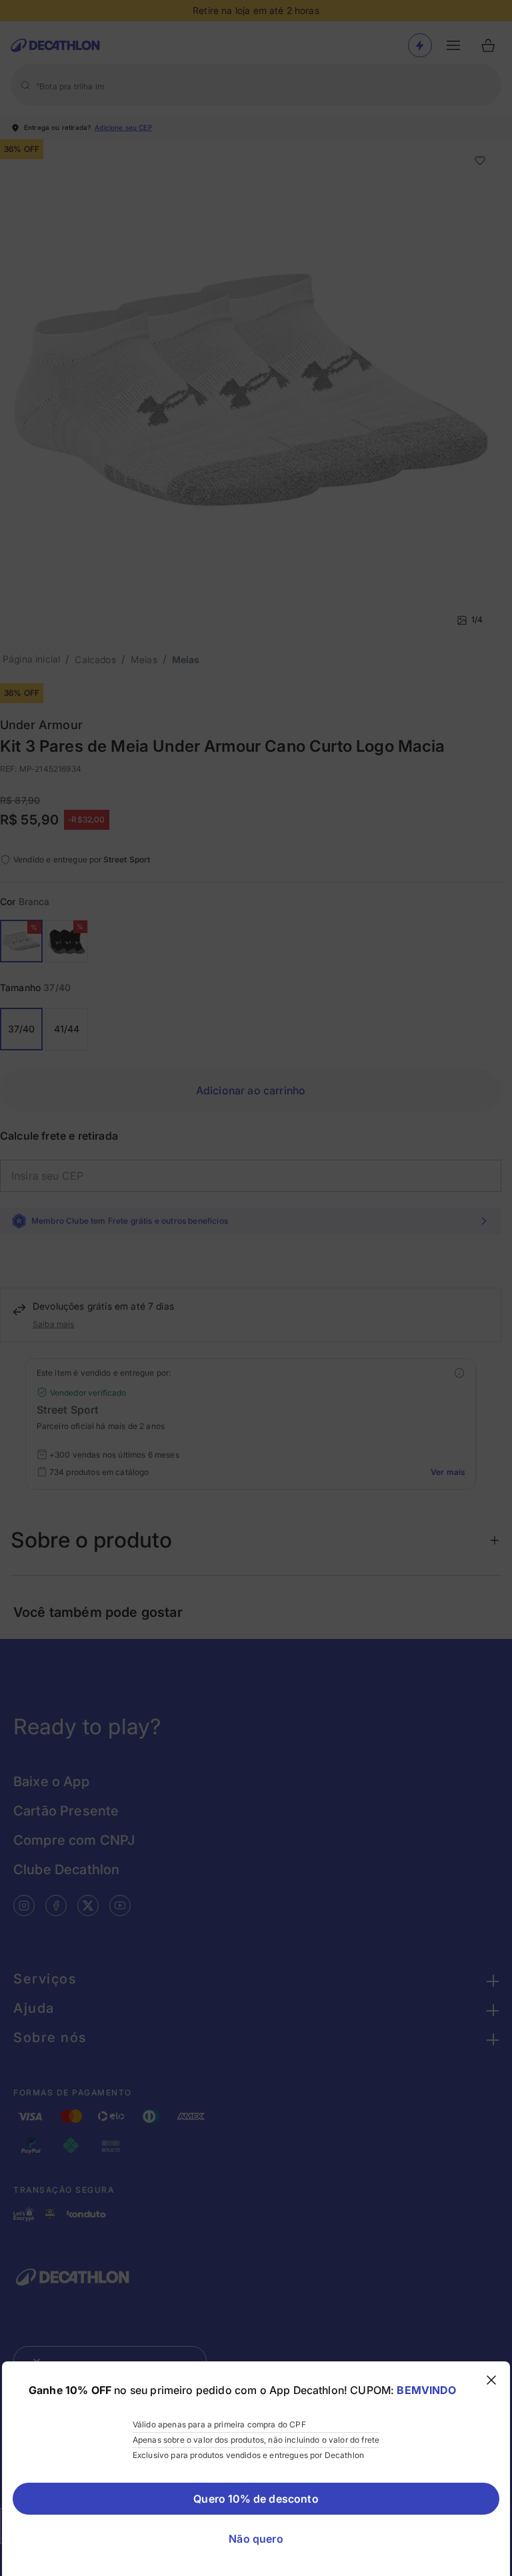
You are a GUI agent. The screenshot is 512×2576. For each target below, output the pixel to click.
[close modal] (491, 2380)
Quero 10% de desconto (256, 2499)
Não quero (256, 2539)
